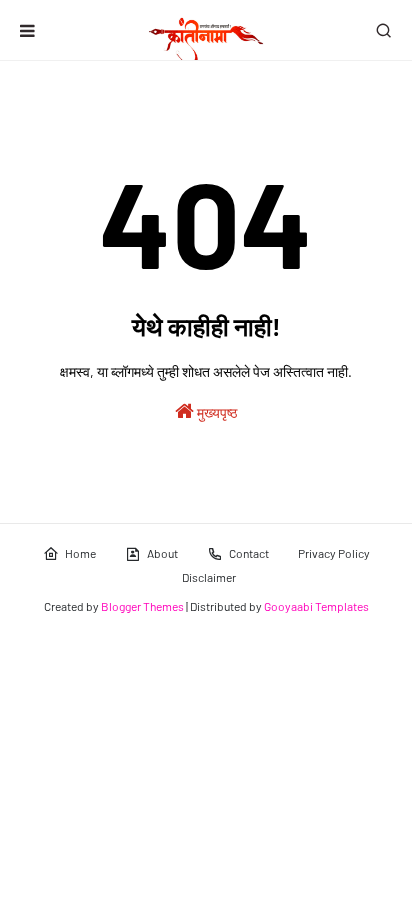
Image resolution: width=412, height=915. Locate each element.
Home (80, 553)
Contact (249, 553)
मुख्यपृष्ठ (215, 412)
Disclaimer (209, 577)
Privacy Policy (334, 553)
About (162, 553)
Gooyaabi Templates (316, 606)
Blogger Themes (142, 606)
